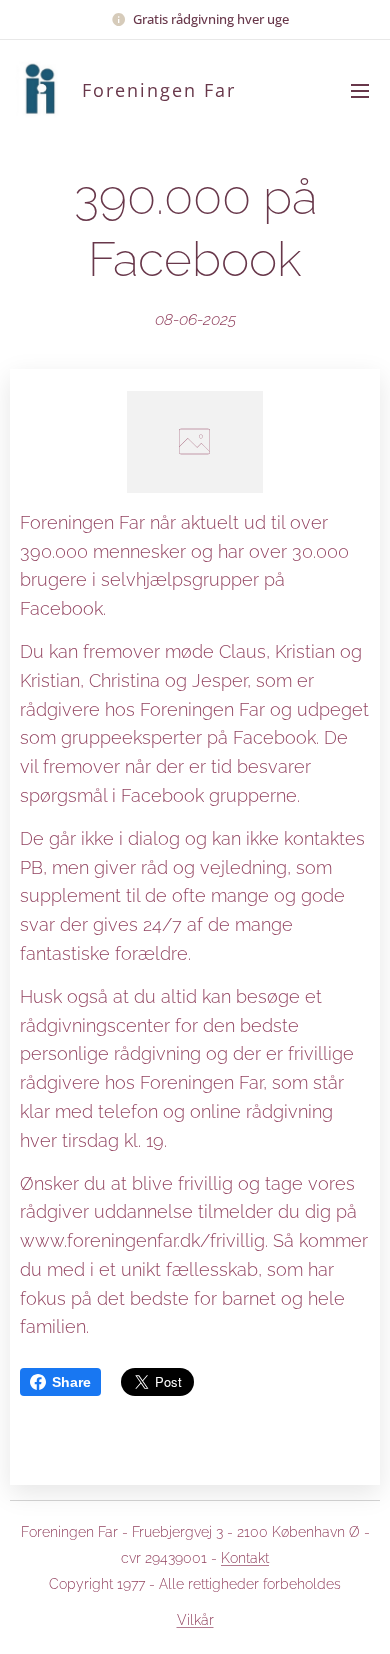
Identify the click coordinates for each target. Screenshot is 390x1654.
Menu (360, 90)
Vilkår (195, 1620)
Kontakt (245, 1558)
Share (71, 1382)
